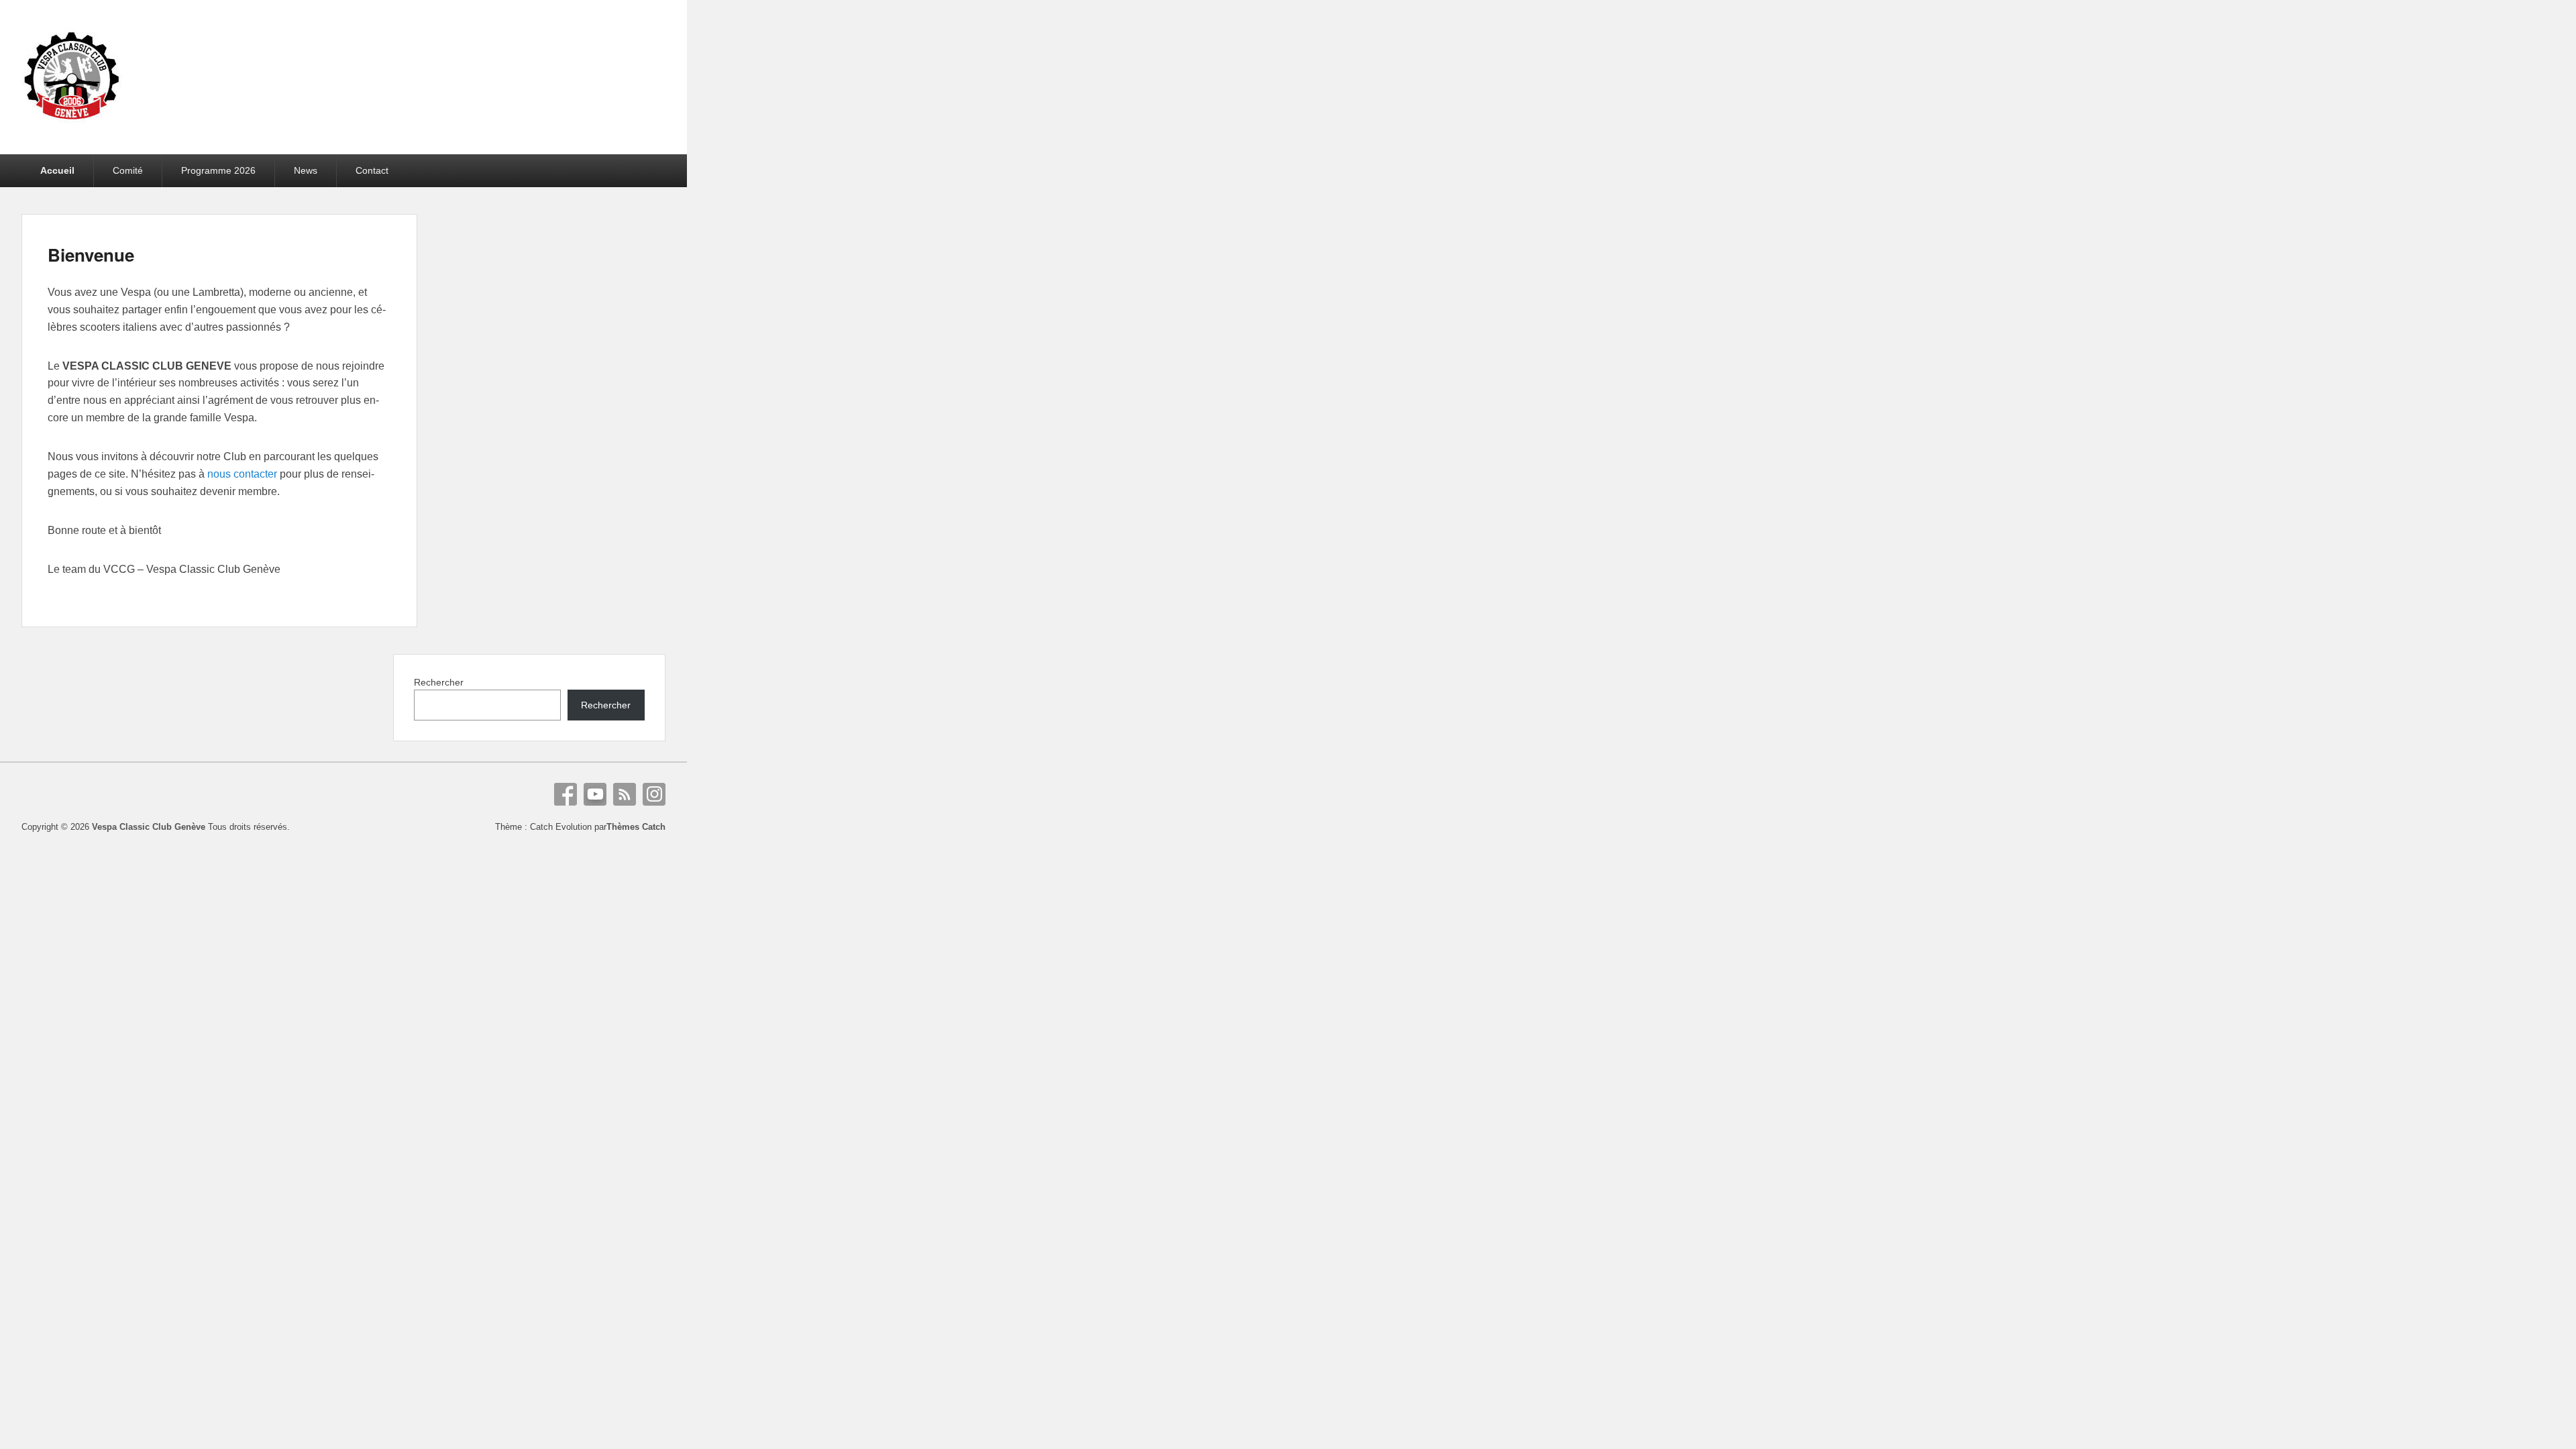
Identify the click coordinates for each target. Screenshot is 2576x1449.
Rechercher (439, 682)
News (306, 170)
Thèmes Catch (636, 827)
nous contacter (242, 474)
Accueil (57, 170)
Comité (128, 170)
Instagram (654, 794)
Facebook (566, 794)
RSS (625, 794)
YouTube (595, 794)
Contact (372, 170)
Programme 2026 (218, 170)
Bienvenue (91, 255)
